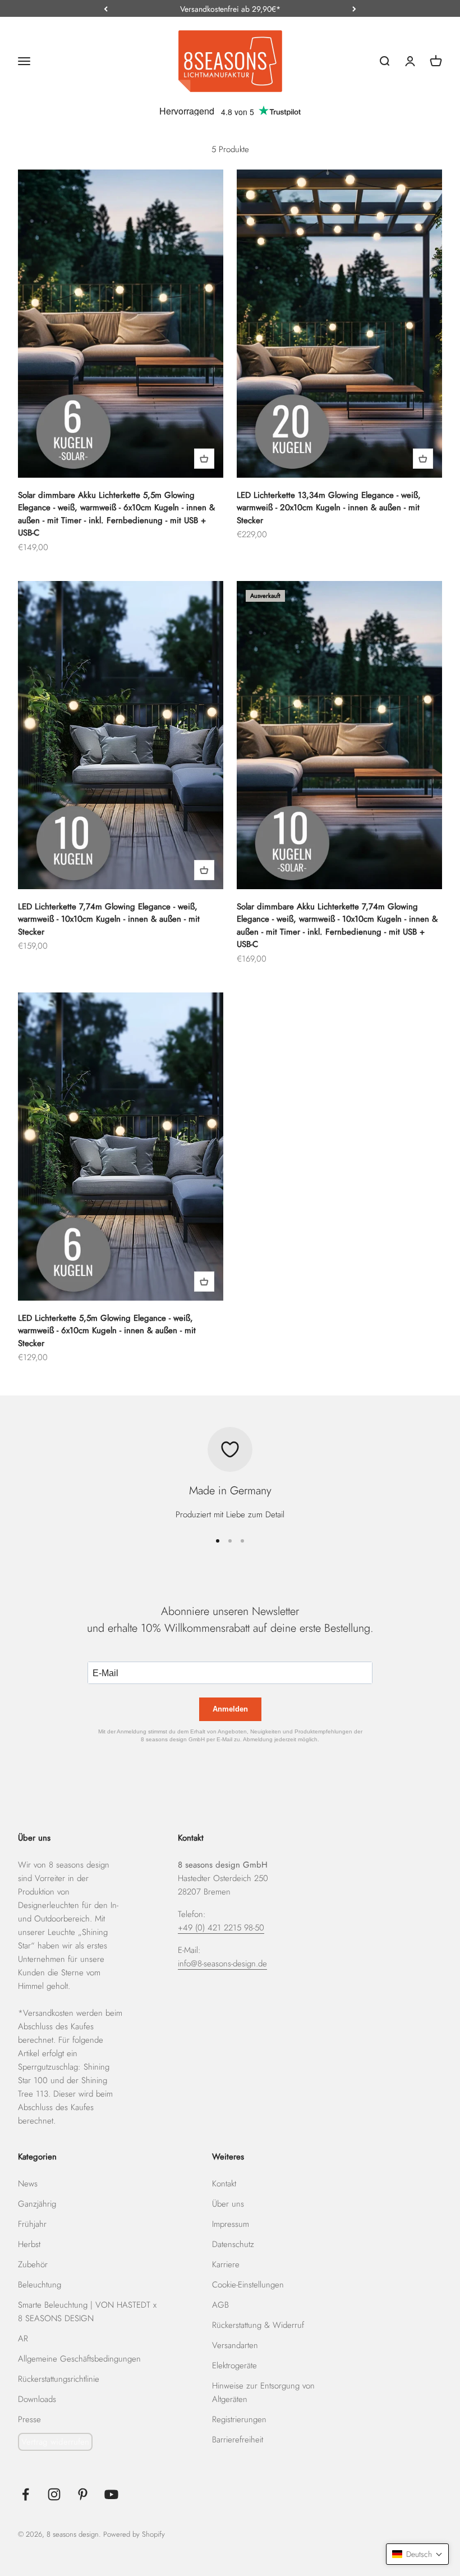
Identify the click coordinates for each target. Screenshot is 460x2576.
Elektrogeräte (234, 2365)
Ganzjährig (37, 2204)
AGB (220, 2305)
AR (23, 2339)
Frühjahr (32, 2224)
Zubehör (33, 2264)
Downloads (37, 2399)
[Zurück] (106, 9)
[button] (417, 2554)
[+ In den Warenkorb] (204, 459)
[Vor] (354, 9)
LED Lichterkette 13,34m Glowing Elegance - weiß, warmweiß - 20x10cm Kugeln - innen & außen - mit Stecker (329, 508)
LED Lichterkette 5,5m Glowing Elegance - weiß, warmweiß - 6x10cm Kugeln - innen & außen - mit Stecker (107, 1331)
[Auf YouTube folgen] (111, 2494)
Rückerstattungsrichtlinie (59, 2379)
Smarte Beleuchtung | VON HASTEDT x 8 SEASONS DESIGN (87, 2312)
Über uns (228, 2204)
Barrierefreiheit (238, 2440)
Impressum (231, 2224)
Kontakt (224, 2184)
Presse (29, 2419)
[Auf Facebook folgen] (26, 2494)
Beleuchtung (40, 2285)
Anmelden (230, 1709)
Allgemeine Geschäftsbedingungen (79, 2359)
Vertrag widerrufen (55, 2442)
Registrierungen (239, 2419)
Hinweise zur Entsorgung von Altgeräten (263, 2392)
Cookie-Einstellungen (248, 2285)
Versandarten (235, 2345)
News (28, 2184)
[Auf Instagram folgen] (54, 2494)
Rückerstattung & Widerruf (258, 2325)
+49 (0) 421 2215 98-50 (221, 1928)
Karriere (226, 2264)
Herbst (29, 2244)
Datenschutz (233, 2244)
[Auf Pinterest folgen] (83, 2494)
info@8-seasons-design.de (222, 1964)
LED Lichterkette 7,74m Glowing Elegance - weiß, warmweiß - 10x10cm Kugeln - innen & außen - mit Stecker (109, 919)
